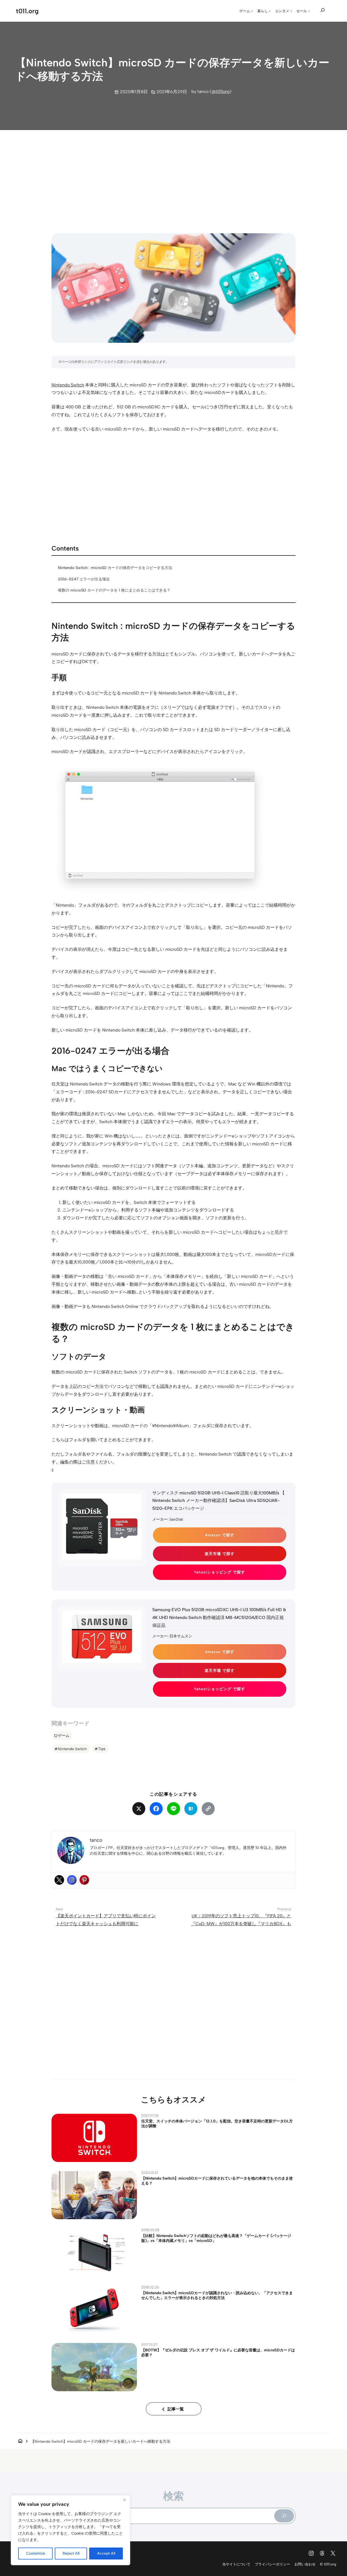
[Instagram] (72, 1880)
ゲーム (64, 1735)
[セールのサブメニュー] (309, 11)
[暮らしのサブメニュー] (270, 11)
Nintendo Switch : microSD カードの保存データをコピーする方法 (115, 568)
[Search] (284, 2516)
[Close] (124, 2500)
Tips (102, 1749)
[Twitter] (59, 1880)
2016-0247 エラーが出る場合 (84, 579)
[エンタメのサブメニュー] (291, 11)
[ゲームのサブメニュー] (252, 11)
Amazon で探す (220, 1535)
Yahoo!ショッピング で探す (219, 1572)
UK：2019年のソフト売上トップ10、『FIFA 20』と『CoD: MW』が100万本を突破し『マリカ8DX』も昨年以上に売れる (241, 1924)
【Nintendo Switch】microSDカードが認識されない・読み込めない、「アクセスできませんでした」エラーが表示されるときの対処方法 (217, 2295)
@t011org (221, 91)
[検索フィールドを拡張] (323, 10)
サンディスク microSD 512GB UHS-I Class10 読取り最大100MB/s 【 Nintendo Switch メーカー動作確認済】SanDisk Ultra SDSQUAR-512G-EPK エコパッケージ (219, 1501)
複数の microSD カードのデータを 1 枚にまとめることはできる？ (114, 590)
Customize (36, 2553)
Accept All (106, 2553)
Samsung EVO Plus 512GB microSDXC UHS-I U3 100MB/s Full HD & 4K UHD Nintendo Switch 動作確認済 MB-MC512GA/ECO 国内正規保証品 (219, 1617)
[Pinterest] (84, 1880)
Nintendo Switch (68, 385)
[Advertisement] (173, 177)
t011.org (27, 11)
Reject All (71, 2553)
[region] (70, 2530)
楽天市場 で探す (220, 1554)
